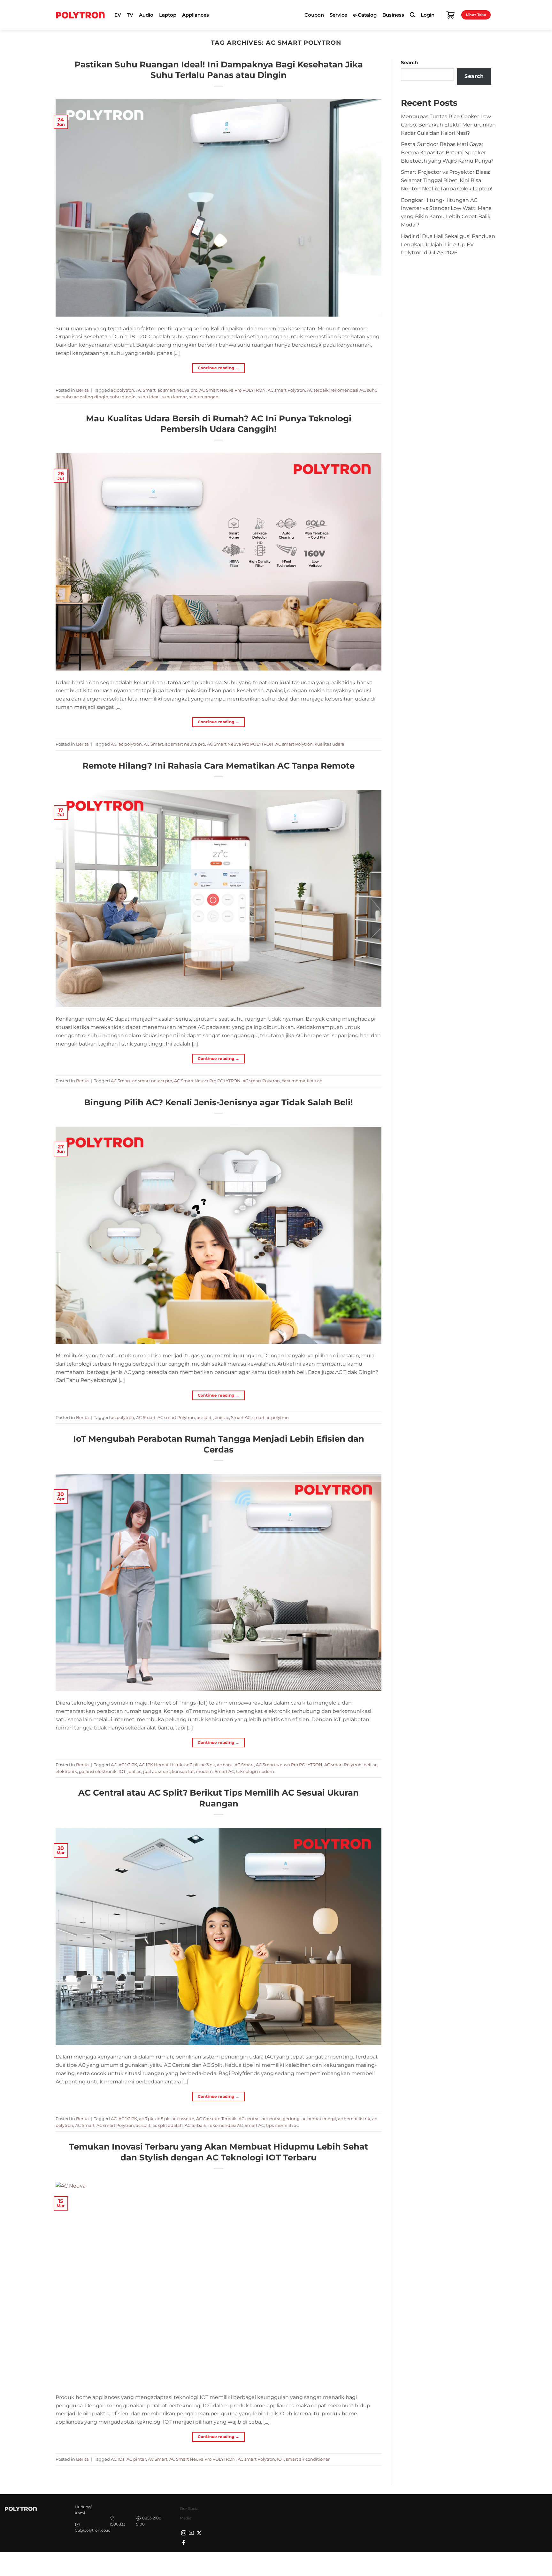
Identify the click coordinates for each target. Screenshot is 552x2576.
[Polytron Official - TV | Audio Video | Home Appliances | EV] (80, 15)
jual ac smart (157, 1771)
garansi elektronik (98, 1771)
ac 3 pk (208, 1765)
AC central (249, 2119)
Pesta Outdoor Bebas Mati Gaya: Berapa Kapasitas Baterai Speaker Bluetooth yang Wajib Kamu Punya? (447, 152)
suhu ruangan (204, 397)
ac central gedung (281, 2119)
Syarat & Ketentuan (436, 2563)
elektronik (66, 1771)
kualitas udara (330, 744)
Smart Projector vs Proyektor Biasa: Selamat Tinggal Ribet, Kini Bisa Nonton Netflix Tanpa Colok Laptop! (447, 180)
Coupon (314, 15)
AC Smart (146, 390)
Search (409, 63)
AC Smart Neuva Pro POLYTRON (233, 390)
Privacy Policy (396, 2563)
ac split (204, 1417)
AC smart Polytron (286, 390)
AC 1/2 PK (128, 1765)
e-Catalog (365, 15)
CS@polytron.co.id (93, 2530)
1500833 (118, 2524)
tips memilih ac (282, 2125)
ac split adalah (168, 2125)
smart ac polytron (271, 1417)
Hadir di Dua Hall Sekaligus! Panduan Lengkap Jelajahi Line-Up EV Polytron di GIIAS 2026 (448, 244)
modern (204, 1771)
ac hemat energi (319, 2119)
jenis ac (221, 1417)
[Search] (412, 15)
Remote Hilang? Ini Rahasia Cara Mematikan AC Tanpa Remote (218, 766)
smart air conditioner (308, 2459)
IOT (122, 1771)
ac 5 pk (162, 2119)
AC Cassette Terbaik (216, 2119)
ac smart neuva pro (177, 390)
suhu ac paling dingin (85, 397)
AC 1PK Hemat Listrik (161, 1765)
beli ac (370, 1765)
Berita (82, 390)
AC (114, 744)
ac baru (225, 1765)
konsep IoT (183, 1771)
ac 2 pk (192, 1765)
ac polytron (123, 390)
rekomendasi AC (348, 390)
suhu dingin (123, 397)
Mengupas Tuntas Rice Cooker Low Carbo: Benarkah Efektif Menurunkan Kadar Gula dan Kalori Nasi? (448, 125)
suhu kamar (174, 397)
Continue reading (219, 368)
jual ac (134, 1771)
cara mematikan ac (302, 1081)
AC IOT (118, 2459)
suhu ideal (149, 397)
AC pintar (136, 2459)
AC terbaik (318, 390)
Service (338, 15)
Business (393, 15)
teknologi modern (255, 1771)
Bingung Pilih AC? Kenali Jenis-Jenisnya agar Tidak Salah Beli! (218, 1102)
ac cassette (183, 2119)
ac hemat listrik (354, 2119)
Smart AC (241, 1417)
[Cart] (450, 15)
